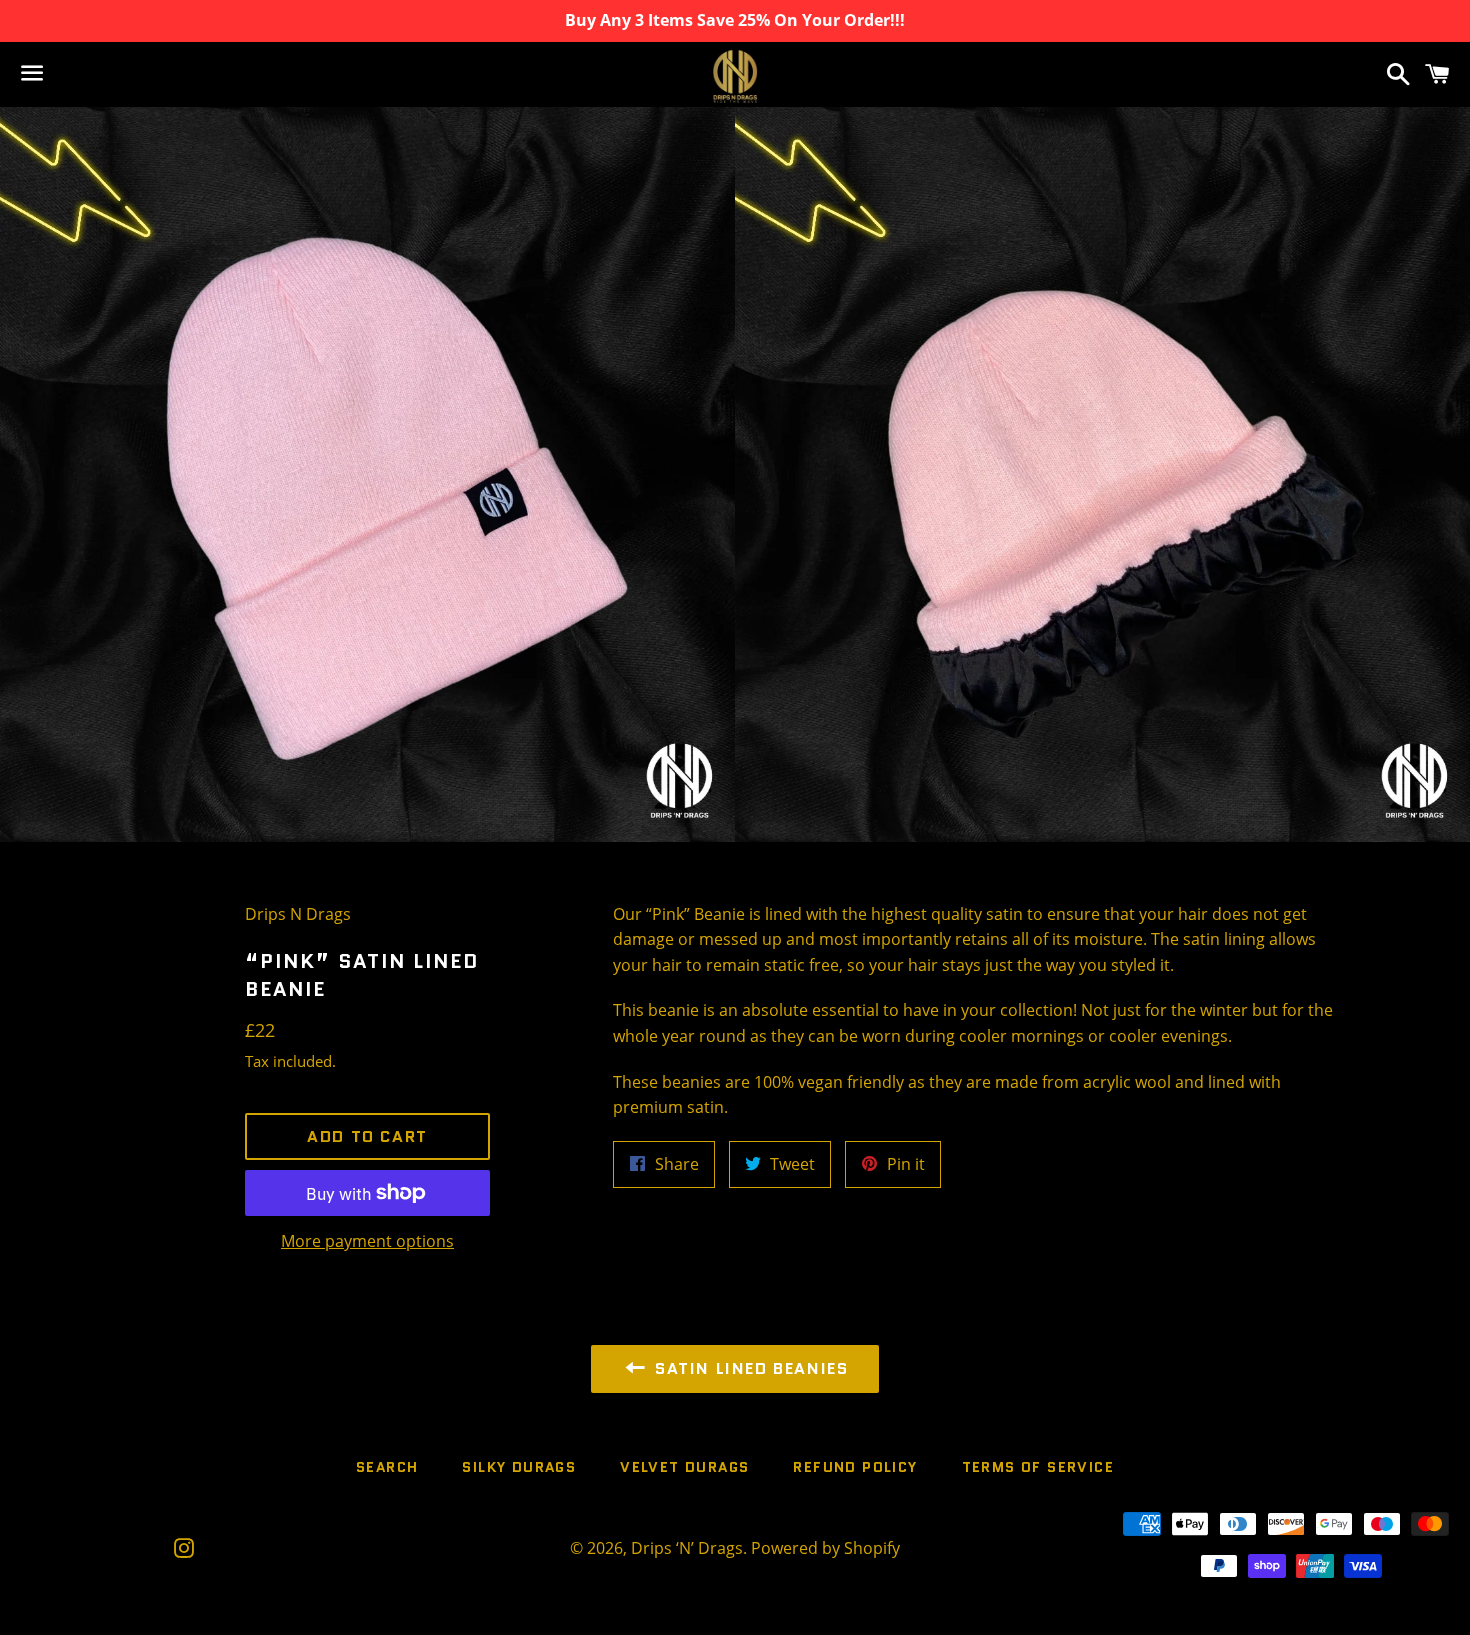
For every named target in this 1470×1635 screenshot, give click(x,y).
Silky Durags (519, 1467)
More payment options (367, 1241)
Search (387, 1467)
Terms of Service (1038, 1467)
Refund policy (855, 1467)
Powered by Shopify (825, 1548)
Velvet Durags (684, 1467)
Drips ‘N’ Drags (687, 1548)
